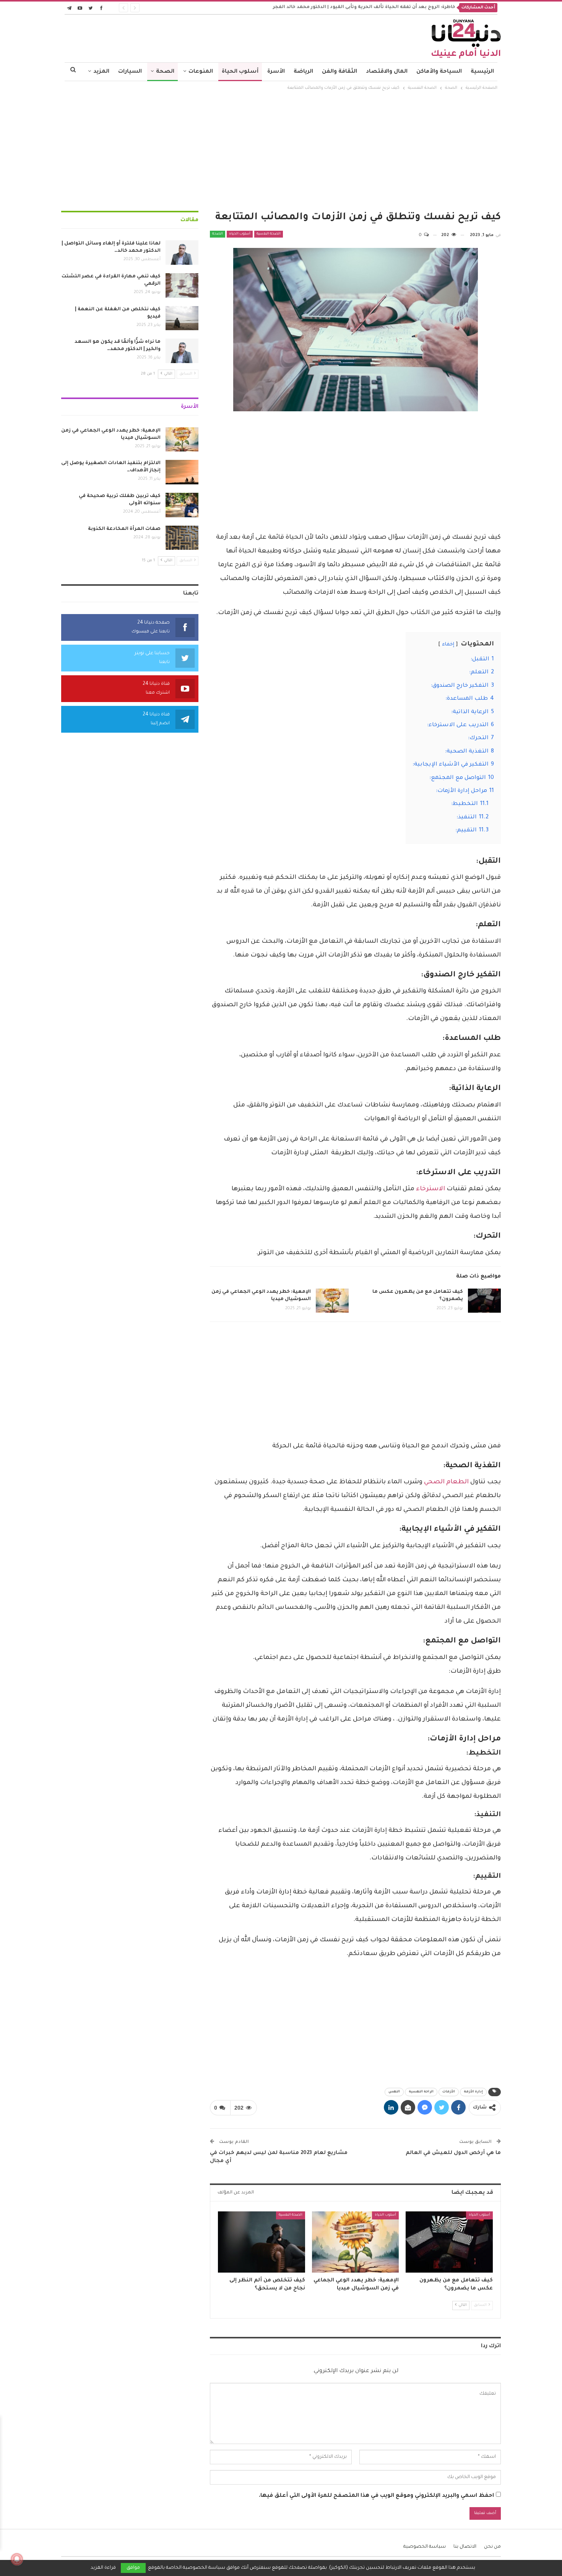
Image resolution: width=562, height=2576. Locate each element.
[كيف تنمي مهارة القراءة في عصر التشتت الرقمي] (182, 285)
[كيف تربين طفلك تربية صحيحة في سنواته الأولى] (182, 505)
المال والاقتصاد (387, 72)
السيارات (130, 72)
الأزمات (449, 2092)
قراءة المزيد (103, 2568)
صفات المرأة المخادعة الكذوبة (124, 529)
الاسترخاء (430, 1189)
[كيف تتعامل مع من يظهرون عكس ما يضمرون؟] (484, 1301)
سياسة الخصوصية (425, 2547)
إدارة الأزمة (473, 2092)
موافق (133, 2568)
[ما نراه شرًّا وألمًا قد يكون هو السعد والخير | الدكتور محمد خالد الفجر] (182, 351)
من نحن (492, 2547)
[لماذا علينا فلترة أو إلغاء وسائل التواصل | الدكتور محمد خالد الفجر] (182, 253)
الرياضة (303, 72)
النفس (394, 2092)
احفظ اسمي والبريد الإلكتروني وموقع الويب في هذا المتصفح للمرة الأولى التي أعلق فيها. (376, 2496)
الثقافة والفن (339, 72)
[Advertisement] (281, 150)
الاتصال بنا (465, 2547)
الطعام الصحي (446, 1482)
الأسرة (276, 72)
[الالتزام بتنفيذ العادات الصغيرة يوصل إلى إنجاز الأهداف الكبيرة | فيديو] (182, 472)
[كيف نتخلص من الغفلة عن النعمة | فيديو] (182, 318)
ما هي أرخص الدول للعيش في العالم (453, 2153)
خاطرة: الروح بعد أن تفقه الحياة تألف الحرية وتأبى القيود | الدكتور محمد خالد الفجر (364, 7)
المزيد (101, 72)
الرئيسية (482, 72)
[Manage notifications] (17, 2559)
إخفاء (448, 645)
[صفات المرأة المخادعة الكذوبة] (182, 538)
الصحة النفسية (269, 234)
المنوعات (201, 72)
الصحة (165, 72)
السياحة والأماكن (439, 72)
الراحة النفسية (421, 2092)
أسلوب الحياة (240, 72)
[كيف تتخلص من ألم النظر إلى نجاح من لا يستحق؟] (262, 2242)
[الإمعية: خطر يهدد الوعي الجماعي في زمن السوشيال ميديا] (332, 1301)
